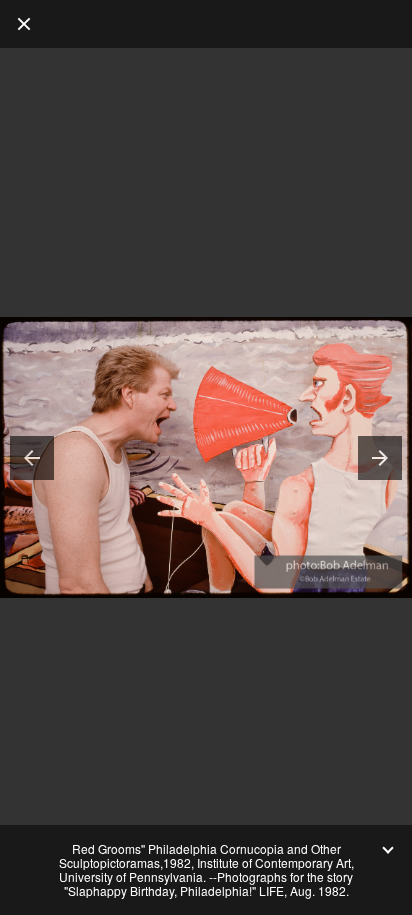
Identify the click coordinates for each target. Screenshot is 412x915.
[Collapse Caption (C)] (388, 849)
